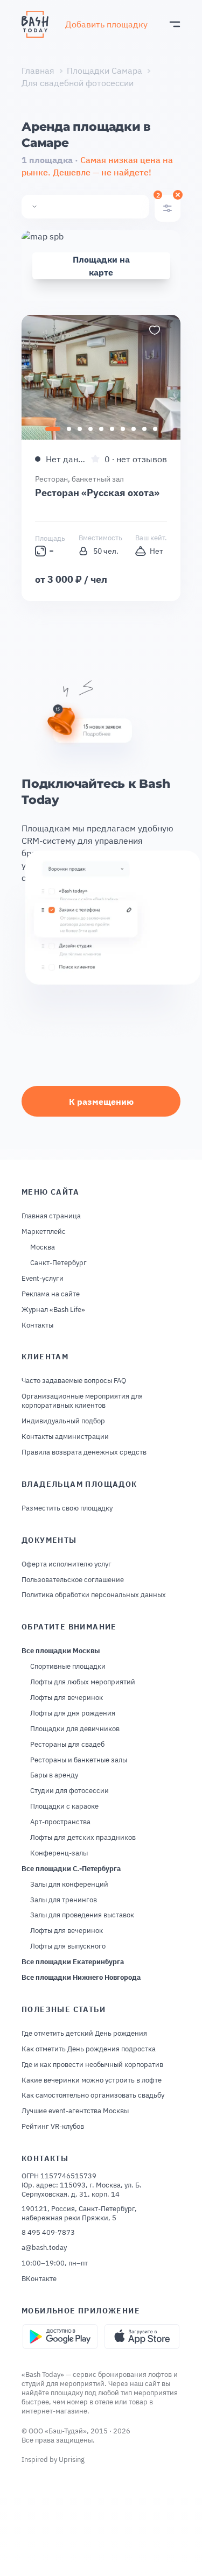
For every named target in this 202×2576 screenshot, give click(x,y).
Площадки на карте (101, 266)
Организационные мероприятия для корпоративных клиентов (82, 1401)
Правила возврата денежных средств (84, 1452)
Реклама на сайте (51, 1294)
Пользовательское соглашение (73, 1580)
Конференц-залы (59, 1853)
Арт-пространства (60, 1822)
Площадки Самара (105, 70)
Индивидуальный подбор (63, 1421)
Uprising (72, 2459)
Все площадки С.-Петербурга (71, 1869)
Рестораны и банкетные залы (79, 1760)
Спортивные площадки (68, 1667)
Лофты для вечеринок (67, 1698)
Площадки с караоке (64, 1806)
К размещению (101, 1102)
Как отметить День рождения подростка (89, 2049)
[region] (101, 377)
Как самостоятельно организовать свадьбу (93, 2095)
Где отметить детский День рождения (84, 2034)
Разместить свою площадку (67, 1508)
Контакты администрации (65, 1437)
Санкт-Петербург (58, 1263)
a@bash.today (44, 2248)
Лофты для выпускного (68, 1946)
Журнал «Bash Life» (53, 1310)
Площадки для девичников (75, 1729)
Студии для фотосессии (69, 1791)
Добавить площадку (106, 24)
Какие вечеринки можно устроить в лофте (92, 2080)
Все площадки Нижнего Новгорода (81, 1978)
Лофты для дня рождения (73, 1713)
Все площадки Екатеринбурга (73, 1962)
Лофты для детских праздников (83, 1838)
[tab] (53, 429)
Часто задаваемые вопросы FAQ (74, 1381)
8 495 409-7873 (48, 2233)
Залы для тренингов (64, 1900)
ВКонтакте (39, 2279)
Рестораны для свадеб (67, 1745)
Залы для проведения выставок (82, 1915)
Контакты (37, 1325)
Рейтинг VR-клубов (53, 2127)
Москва (43, 1247)
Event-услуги (43, 1279)
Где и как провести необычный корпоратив (92, 2065)
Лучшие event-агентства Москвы (75, 2111)
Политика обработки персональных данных (94, 1595)
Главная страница (51, 1216)
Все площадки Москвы (61, 1651)
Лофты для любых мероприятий (83, 1682)
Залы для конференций (69, 1885)
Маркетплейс (44, 1232)
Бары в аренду (54, 1775)
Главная (38, 70)
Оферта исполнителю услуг (67, 1564)
